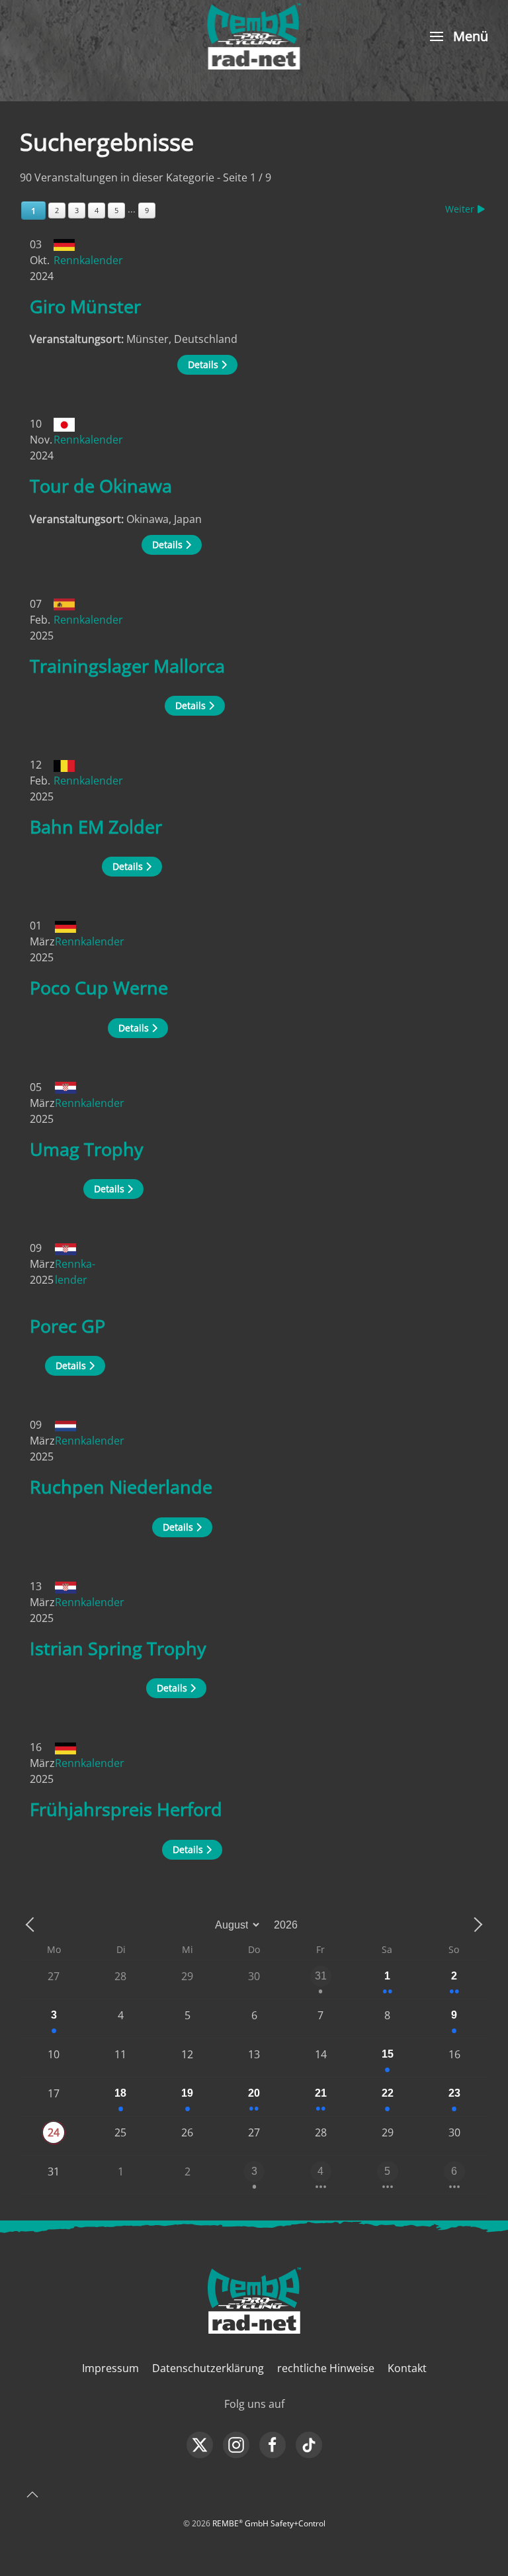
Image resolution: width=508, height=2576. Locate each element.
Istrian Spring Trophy (118, 1648)
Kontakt (407, 2368)
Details (204, 364)
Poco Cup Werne (99, 987)
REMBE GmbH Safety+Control (269, 2523)
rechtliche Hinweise (326, 2368)
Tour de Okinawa (101, 486)
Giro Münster (85, 306)
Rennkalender (88, 260)
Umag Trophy (87, 1149)
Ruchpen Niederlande (121, 1487)
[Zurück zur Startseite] (254, 36)
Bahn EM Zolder (96, 827)
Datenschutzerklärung (208, 2368)
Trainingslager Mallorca (127, 666)
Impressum (110, 2368)
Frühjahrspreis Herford (126, 1809)
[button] (457, 36)
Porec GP (67, 1326)
